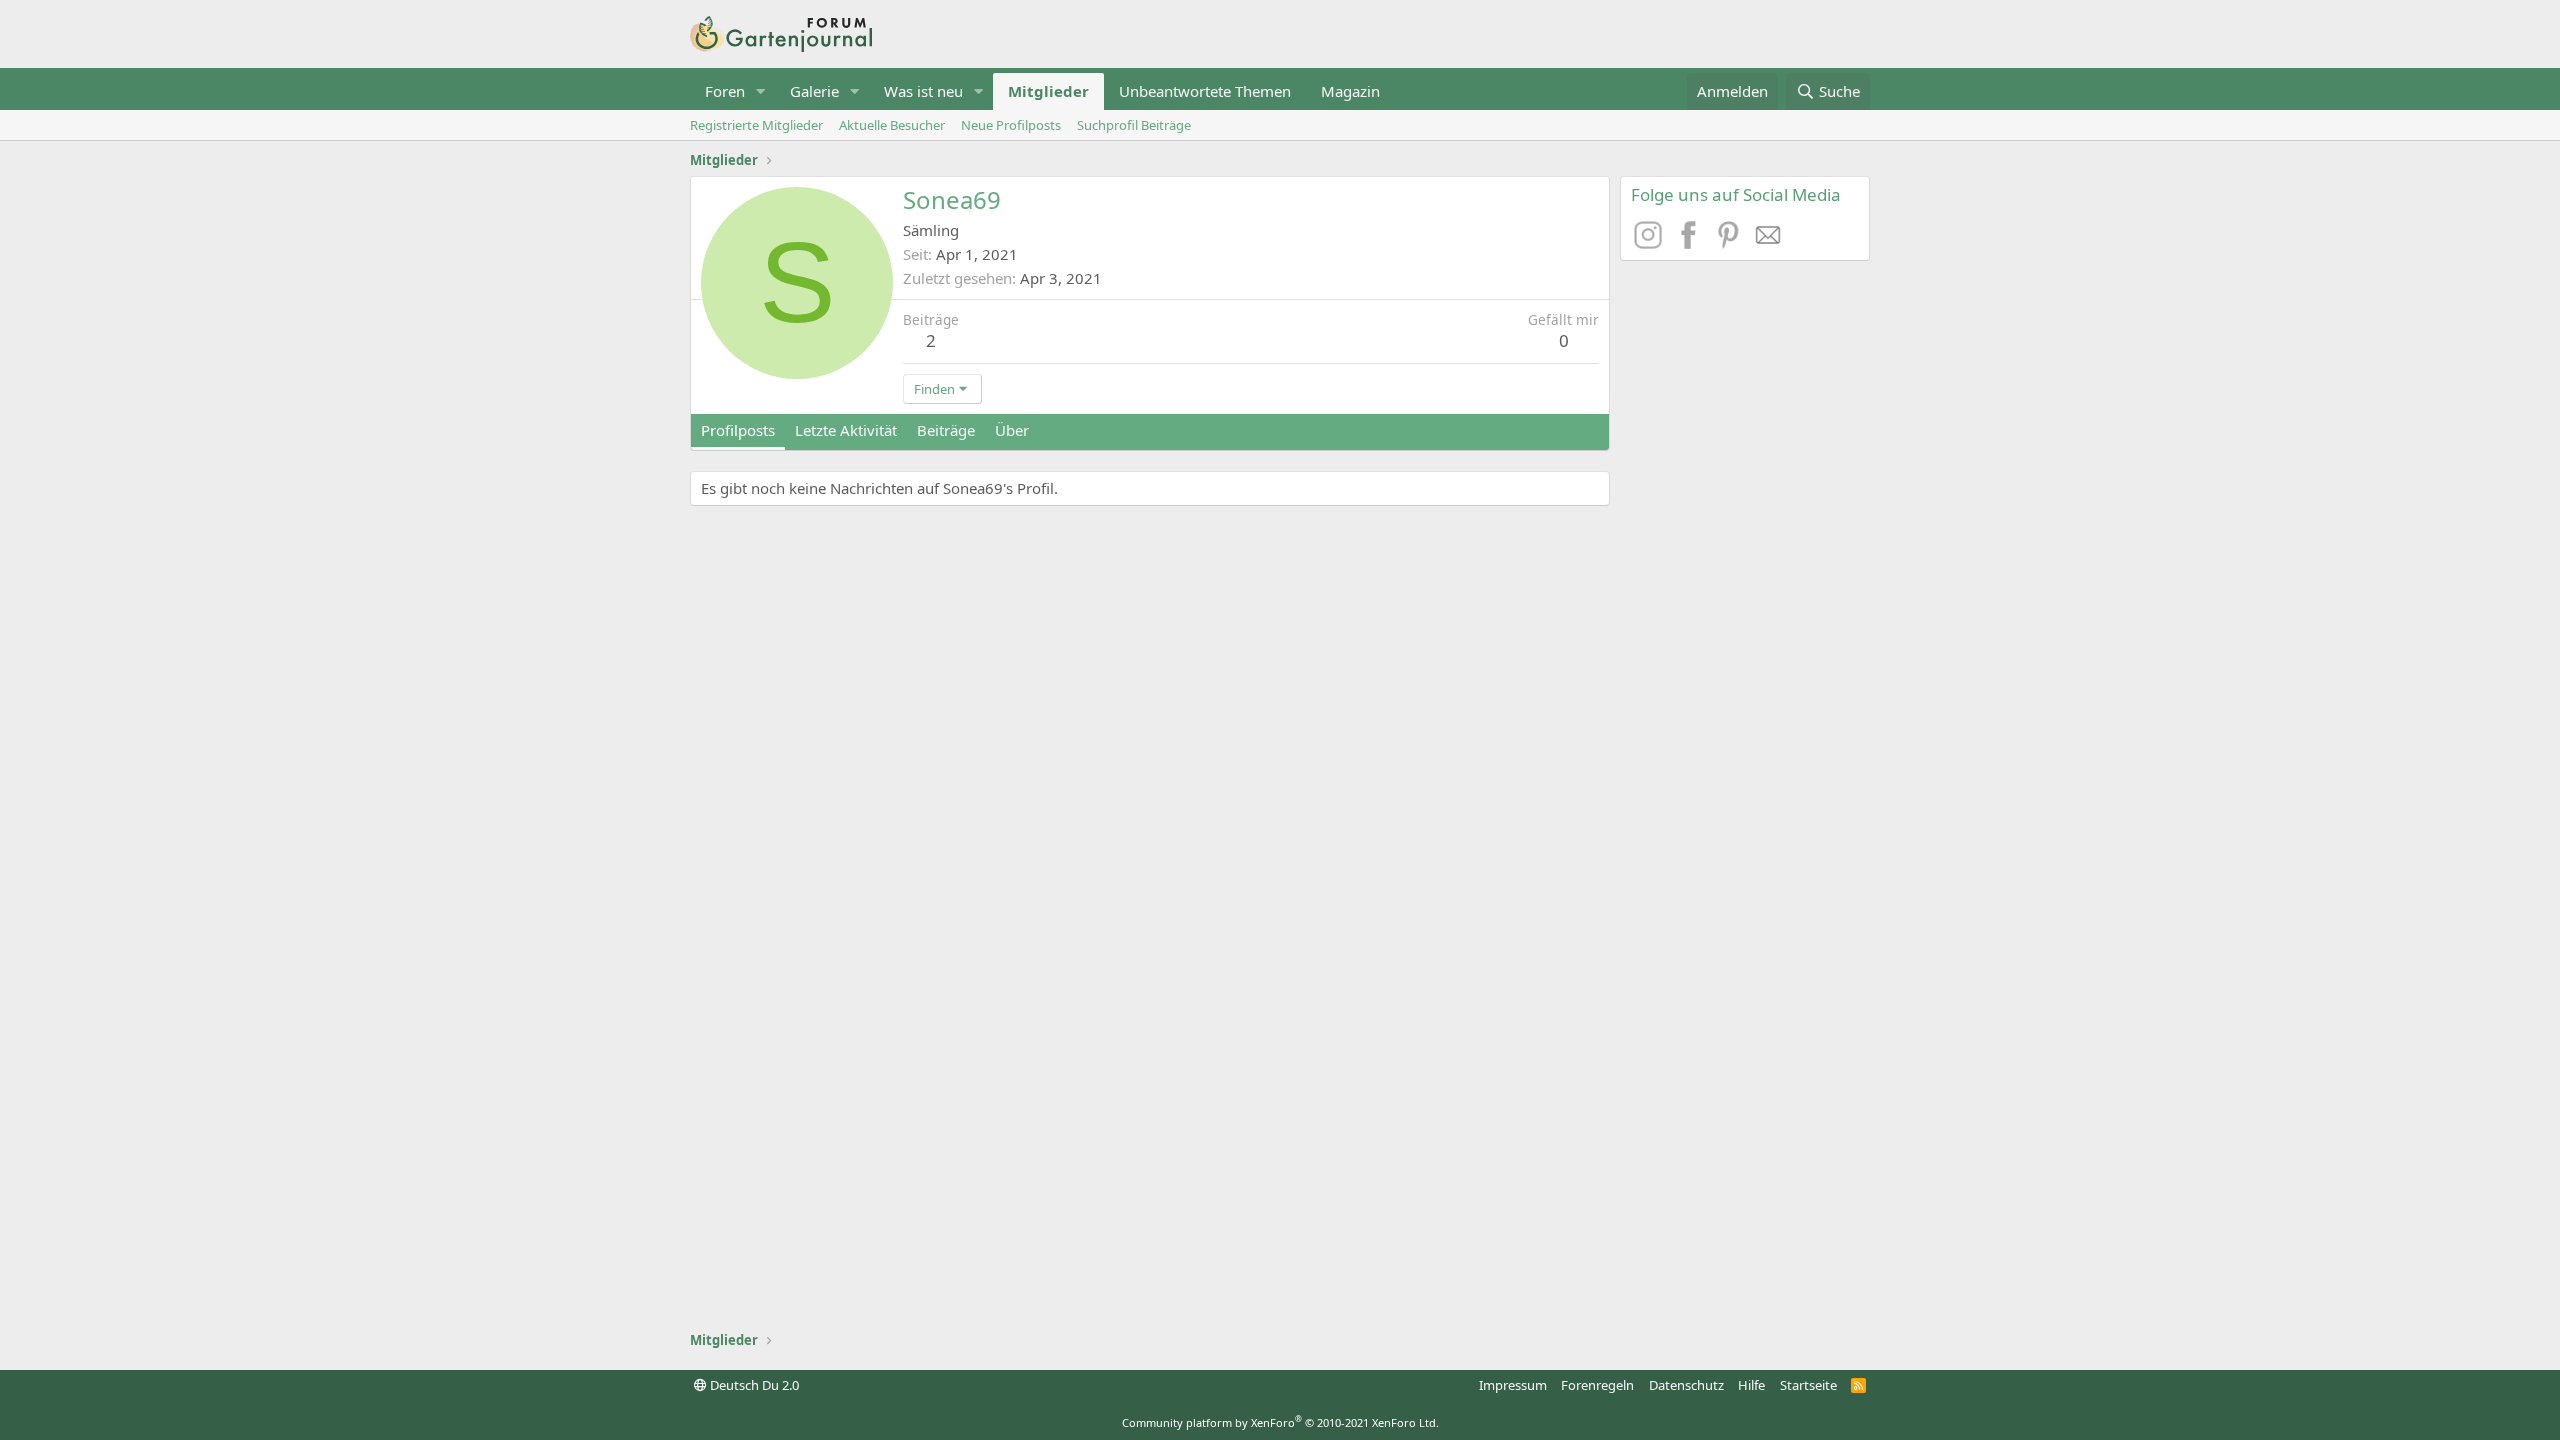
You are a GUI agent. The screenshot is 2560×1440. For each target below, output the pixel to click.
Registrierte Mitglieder (756, 125)
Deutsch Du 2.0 (753, 1385)
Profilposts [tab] (738, 430)
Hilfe (1751, 1385)
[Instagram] (1651, 243)
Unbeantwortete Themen (1205, 91)
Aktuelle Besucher (892, 125)
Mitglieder (1048, 91)
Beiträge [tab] (946, 430)
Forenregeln (1597, 1385)
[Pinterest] (1731, 243)
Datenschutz (1686, 1385)
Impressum (1513, 1385)
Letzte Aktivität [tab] (846, 430)
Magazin (1350, 91)
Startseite (1808, 1385)
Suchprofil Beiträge (1134, 125)
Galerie (814, 91)
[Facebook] (1691, 243)
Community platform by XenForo (1280, 1422)
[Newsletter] (1769, 243)
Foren (725, 91)
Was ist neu (923, 91)
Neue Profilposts (1011, 125)
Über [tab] (1012, 430)
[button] (761, 91)
